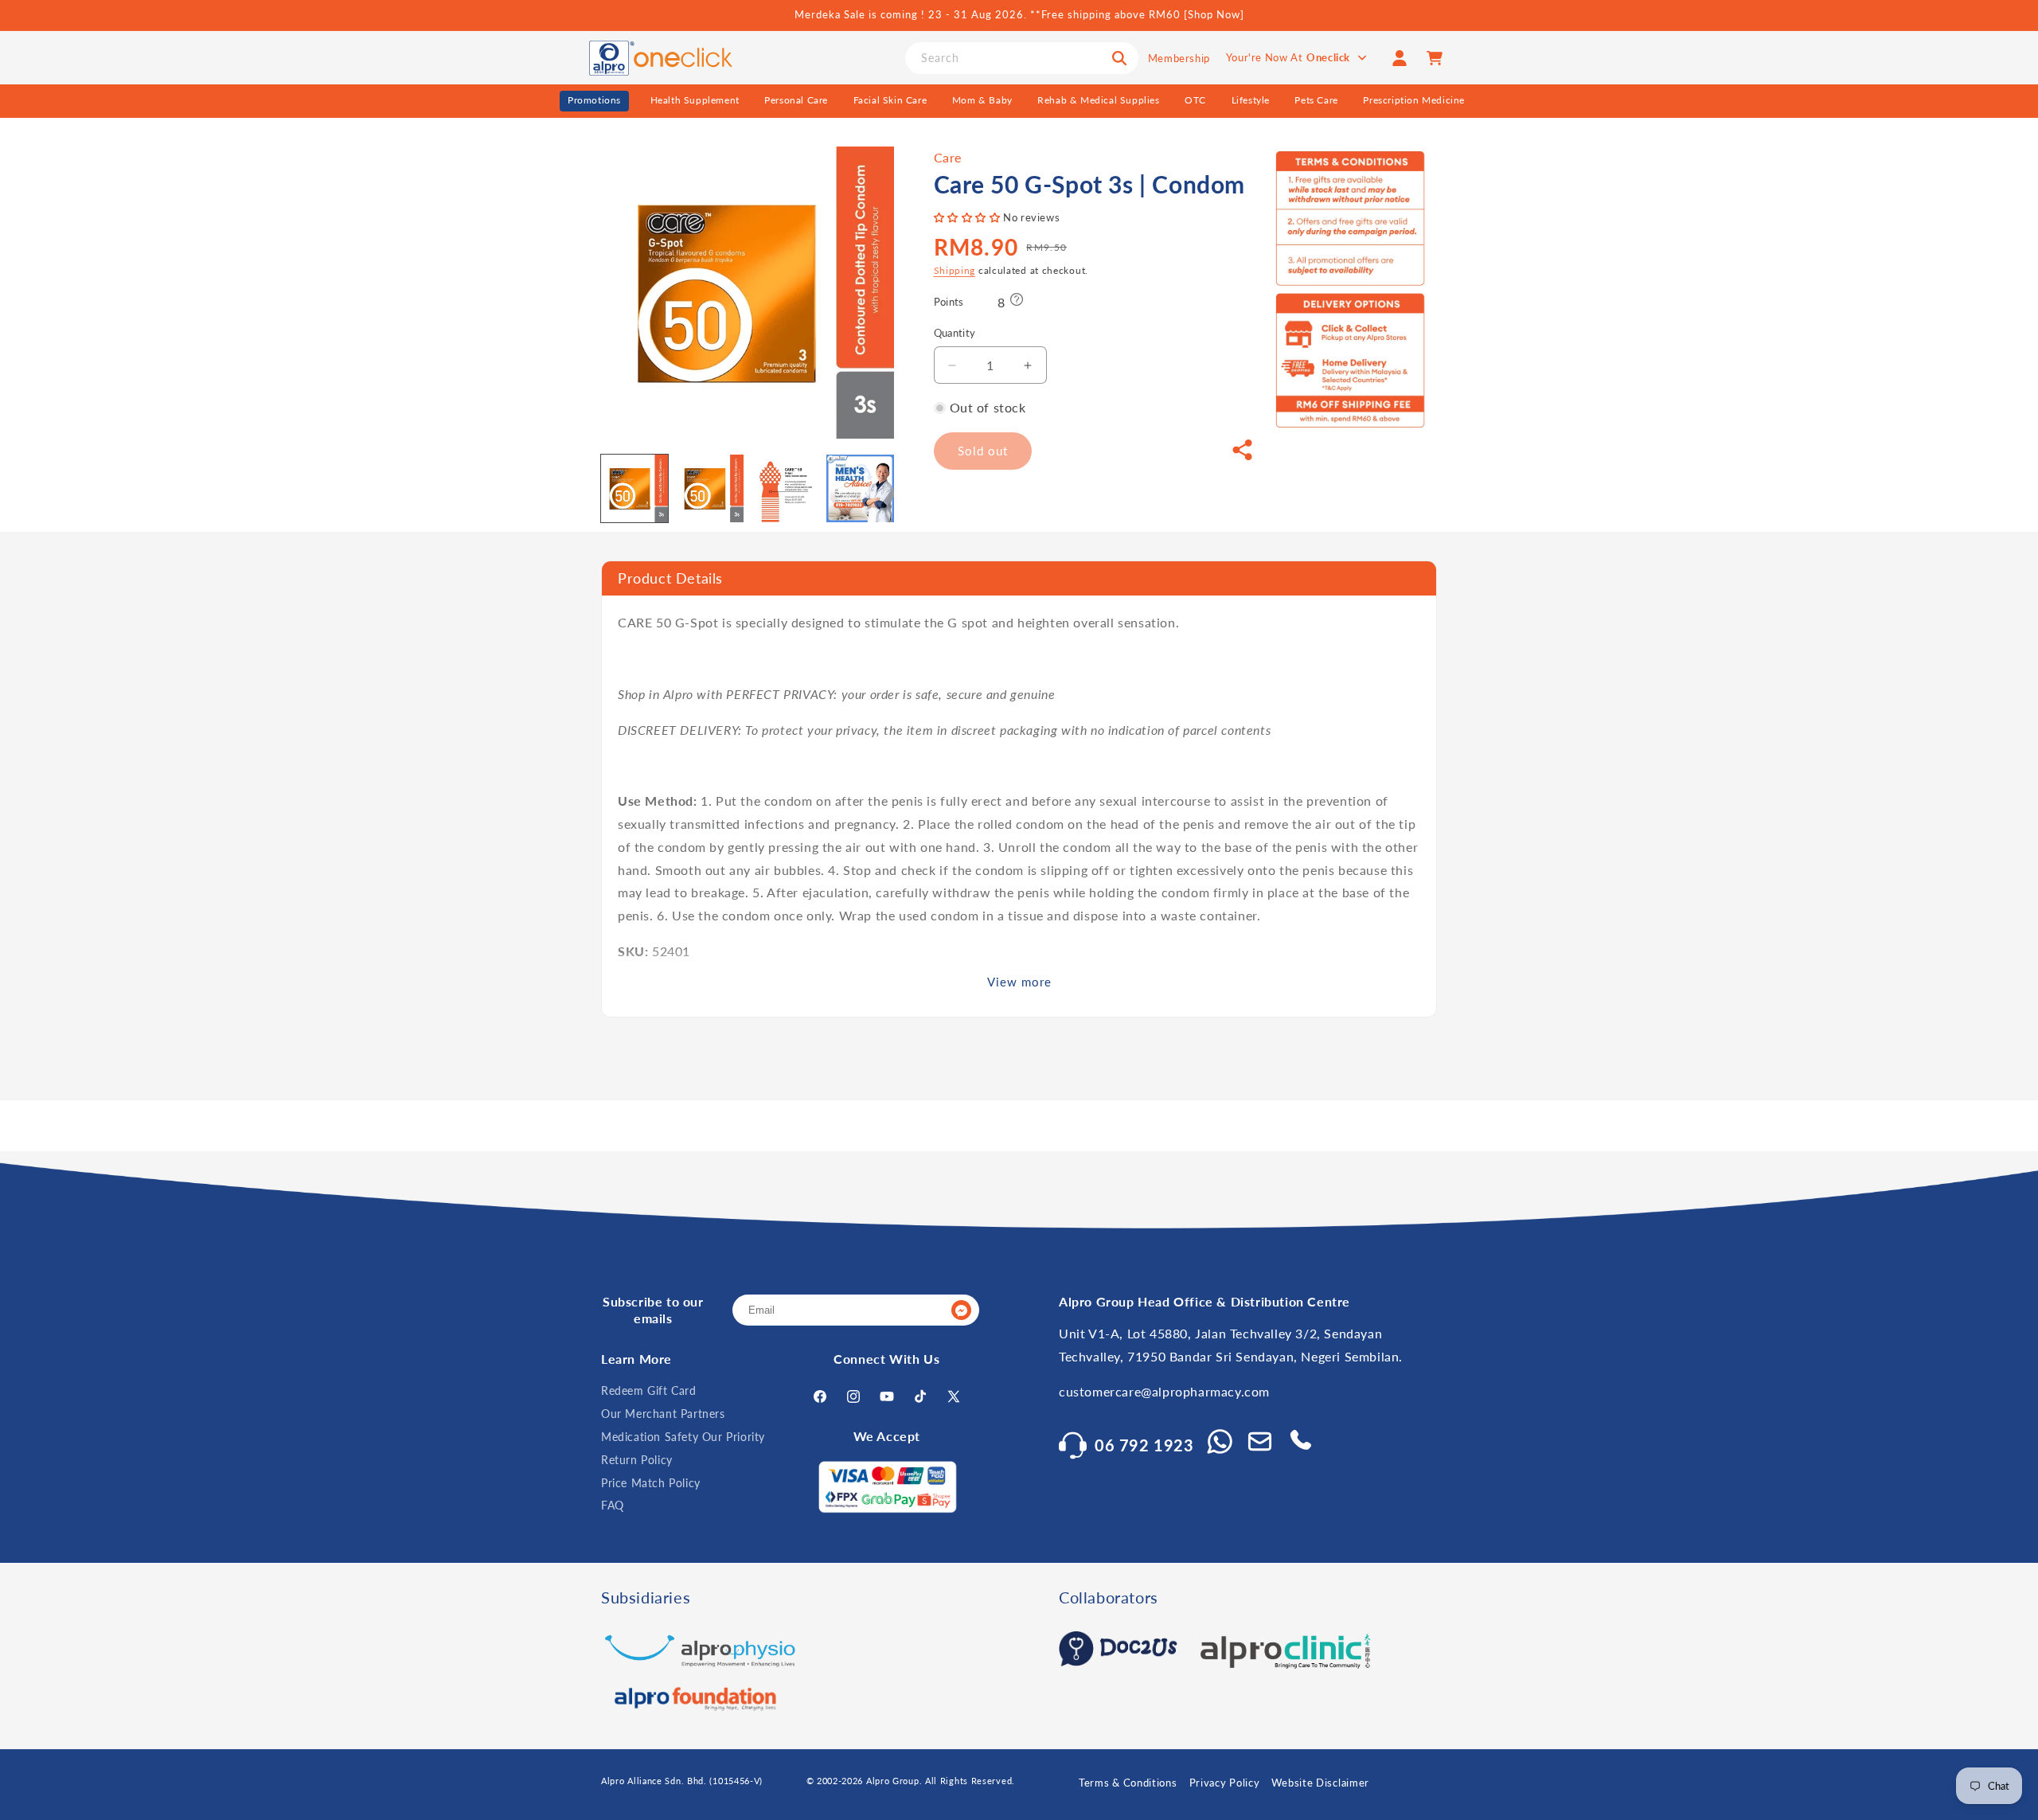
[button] (969, 217)
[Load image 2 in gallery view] (709, 488)
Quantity (955, 334)
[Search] (1119, 58)
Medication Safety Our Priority (683, 1437)
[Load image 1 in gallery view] (634, 488)
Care (948, 157)
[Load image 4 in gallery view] (860, 488)
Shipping (955, 270)
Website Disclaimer (1320, 1783)
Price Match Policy (651, 1483)
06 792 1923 (1144, 1445)
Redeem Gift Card (649, 1391)
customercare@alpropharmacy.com (1164, 1392)
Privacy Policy (1225, 1783)
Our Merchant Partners (663, 1414)
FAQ (613, 1506)
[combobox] (1022, 58)
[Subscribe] (961, 1311)
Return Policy (637, 1460)
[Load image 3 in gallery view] (785, 488)
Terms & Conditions (1128, 1783)
